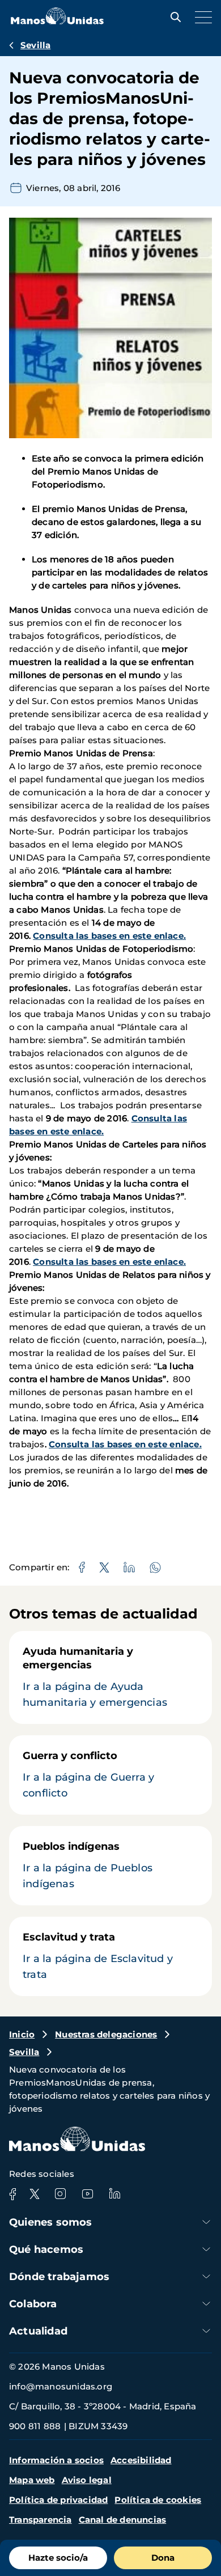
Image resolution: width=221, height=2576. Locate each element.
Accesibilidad (141, 2460)
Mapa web (32, 2480)
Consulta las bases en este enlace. (109, 936)
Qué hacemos (46, 2249)
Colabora (33, 2304)
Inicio (22, 2034)
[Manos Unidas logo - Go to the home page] (57, 21)
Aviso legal (87, 2480)
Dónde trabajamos (59, 2277)
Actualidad (38, 2331)
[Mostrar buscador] (173, 17)
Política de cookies (158, 2500)
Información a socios (56, 2460)
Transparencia (41, 2520)
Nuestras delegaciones (106, 2034)
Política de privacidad (58, 2500)
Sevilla (35, 45)
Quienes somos (51, 2222)
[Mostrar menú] (201, 17)
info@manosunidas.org (61, 2386)
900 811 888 (35, 2426)
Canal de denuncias (123, 2520)
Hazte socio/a (58, 2558)
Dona (163, 2558)
